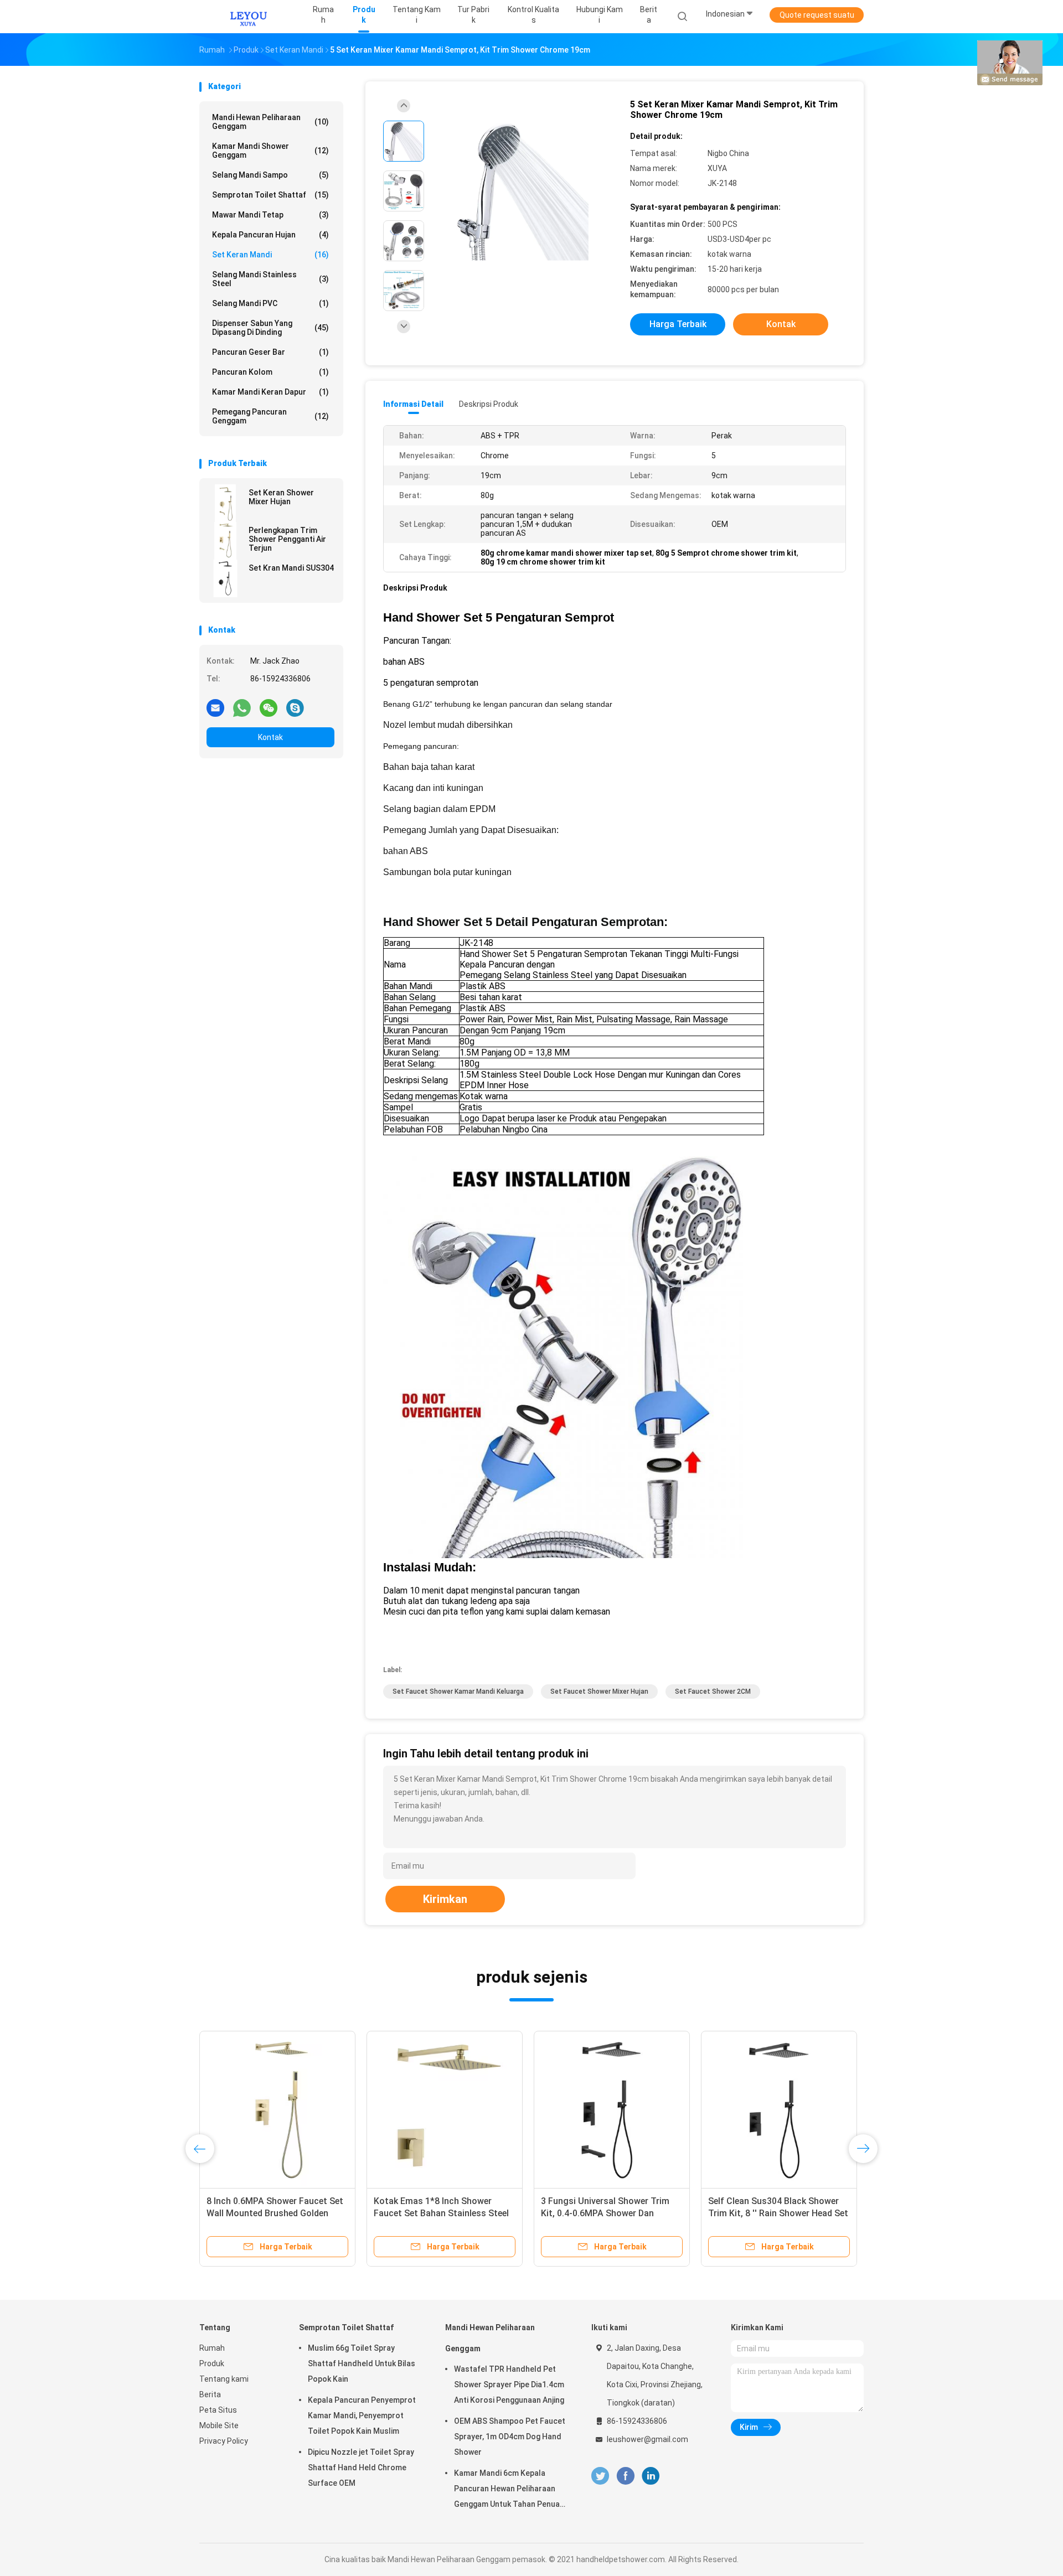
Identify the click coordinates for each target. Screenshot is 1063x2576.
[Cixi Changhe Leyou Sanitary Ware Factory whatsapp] (242, 707)
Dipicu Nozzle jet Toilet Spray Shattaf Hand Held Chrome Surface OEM (361, 2468)
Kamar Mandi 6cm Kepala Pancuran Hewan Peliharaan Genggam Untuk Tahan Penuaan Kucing (511, 2490)
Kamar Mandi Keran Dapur (270, 392)
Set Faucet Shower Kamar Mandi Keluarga (458, 1692)
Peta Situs (218, 2410)
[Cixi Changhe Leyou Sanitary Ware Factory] (248, 17)
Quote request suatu (817, 15)
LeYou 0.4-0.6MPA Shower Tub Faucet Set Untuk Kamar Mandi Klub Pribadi (437, 2213)
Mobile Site (219, 2425)
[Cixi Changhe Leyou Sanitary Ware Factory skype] (295, 707)
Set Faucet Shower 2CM (713, 1692)
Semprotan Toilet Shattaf (270, 195)
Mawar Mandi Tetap (270, 215)
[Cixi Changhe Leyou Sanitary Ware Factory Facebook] (625, 2476)
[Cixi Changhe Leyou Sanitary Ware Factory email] (215, 707)
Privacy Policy (224, 2441)
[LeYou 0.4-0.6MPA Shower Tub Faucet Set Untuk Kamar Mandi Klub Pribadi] (445, 2109)
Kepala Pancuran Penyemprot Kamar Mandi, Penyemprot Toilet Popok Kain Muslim (362, 2415)
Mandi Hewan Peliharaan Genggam (270, 122)
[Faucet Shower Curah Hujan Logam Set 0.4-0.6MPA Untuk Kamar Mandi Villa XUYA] (612, 2109)
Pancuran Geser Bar (270, 352)
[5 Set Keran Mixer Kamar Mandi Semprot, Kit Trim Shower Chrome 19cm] (523, 192)
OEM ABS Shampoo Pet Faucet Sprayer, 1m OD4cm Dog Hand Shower (510, 2437)
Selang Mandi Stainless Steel (270, 279)
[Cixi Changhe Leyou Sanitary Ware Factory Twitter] (600, 2476)
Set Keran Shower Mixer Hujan (281, 497)
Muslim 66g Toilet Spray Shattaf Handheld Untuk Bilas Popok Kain (362, 2363)
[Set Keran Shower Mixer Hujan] (225, 503)
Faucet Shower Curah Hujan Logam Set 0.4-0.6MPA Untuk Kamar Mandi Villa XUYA (601, 2213)
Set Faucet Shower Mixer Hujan (599, 1692)
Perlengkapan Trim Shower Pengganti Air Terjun (287, 539)
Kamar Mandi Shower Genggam (270, 151)
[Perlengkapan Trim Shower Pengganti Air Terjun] (225, 541)
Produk (212, 2363)
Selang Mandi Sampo (270, 175)
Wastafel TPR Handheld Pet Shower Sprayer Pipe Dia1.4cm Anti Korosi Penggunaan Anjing (509, 2384)
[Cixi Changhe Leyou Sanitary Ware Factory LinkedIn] (651, 2476)
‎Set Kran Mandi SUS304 (291, 568)
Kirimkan (445, 1899)
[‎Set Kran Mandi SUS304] (225, 578)
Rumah (212, 2348)
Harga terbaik (678, 324)
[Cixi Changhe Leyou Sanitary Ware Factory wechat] (269, 707)
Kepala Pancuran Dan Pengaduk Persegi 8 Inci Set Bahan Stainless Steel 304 (777, 2213)
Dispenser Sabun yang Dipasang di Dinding (270, 328)
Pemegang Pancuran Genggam (270, 416)
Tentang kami (224, 2379)
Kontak (270, 737)
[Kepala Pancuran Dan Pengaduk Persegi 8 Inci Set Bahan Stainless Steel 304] (779, 2109)
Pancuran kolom (270, 372)
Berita (210, 2394)
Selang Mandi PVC (270, 303)
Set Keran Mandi (270, 255)
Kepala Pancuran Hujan (270, 235)
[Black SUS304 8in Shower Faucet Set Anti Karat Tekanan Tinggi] (277, 2109)
